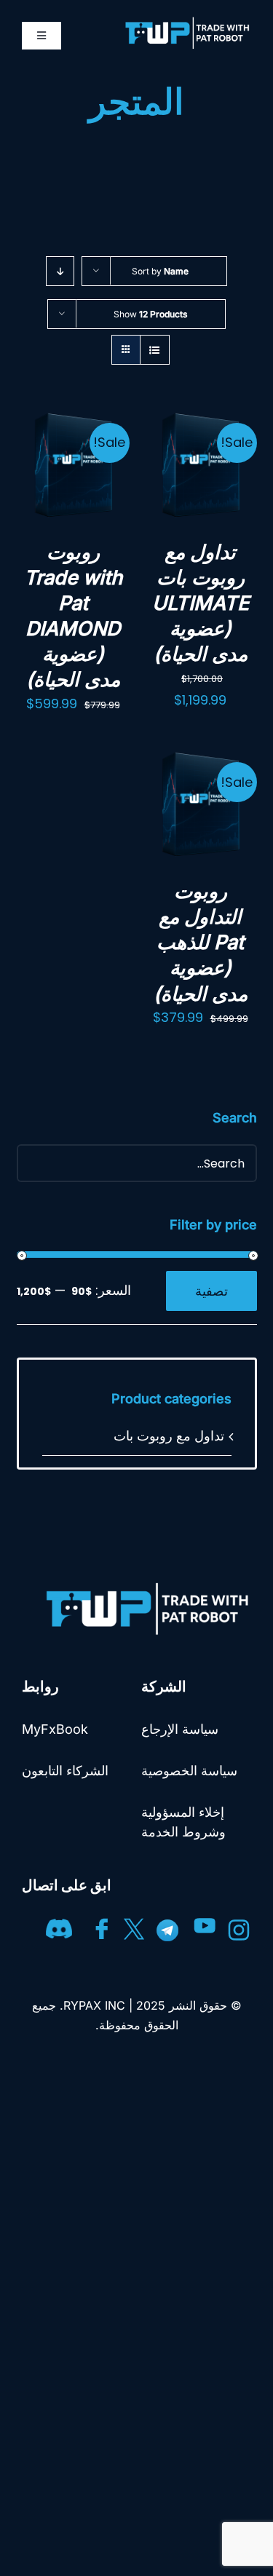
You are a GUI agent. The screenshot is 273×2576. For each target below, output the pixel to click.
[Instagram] (239, 1924)
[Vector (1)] (134, 1924)
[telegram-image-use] (167, 1924)
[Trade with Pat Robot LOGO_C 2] (142, 1585)
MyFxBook (55, 1729)
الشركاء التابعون (65, 1771)
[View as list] (155, 350)
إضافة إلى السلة (200, 449)
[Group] (59, 1924)
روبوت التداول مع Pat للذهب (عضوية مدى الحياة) (201, 942)
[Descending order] (60, 271)
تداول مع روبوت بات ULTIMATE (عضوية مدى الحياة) (201, 603)
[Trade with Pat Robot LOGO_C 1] (184, 21)
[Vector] (102, 1924)
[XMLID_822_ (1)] (205, 1924)
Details (222, 486)
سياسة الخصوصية (189, 1771)
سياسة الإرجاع (180, 1729)
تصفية (211, 1291)
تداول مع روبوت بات (169, 1436)
